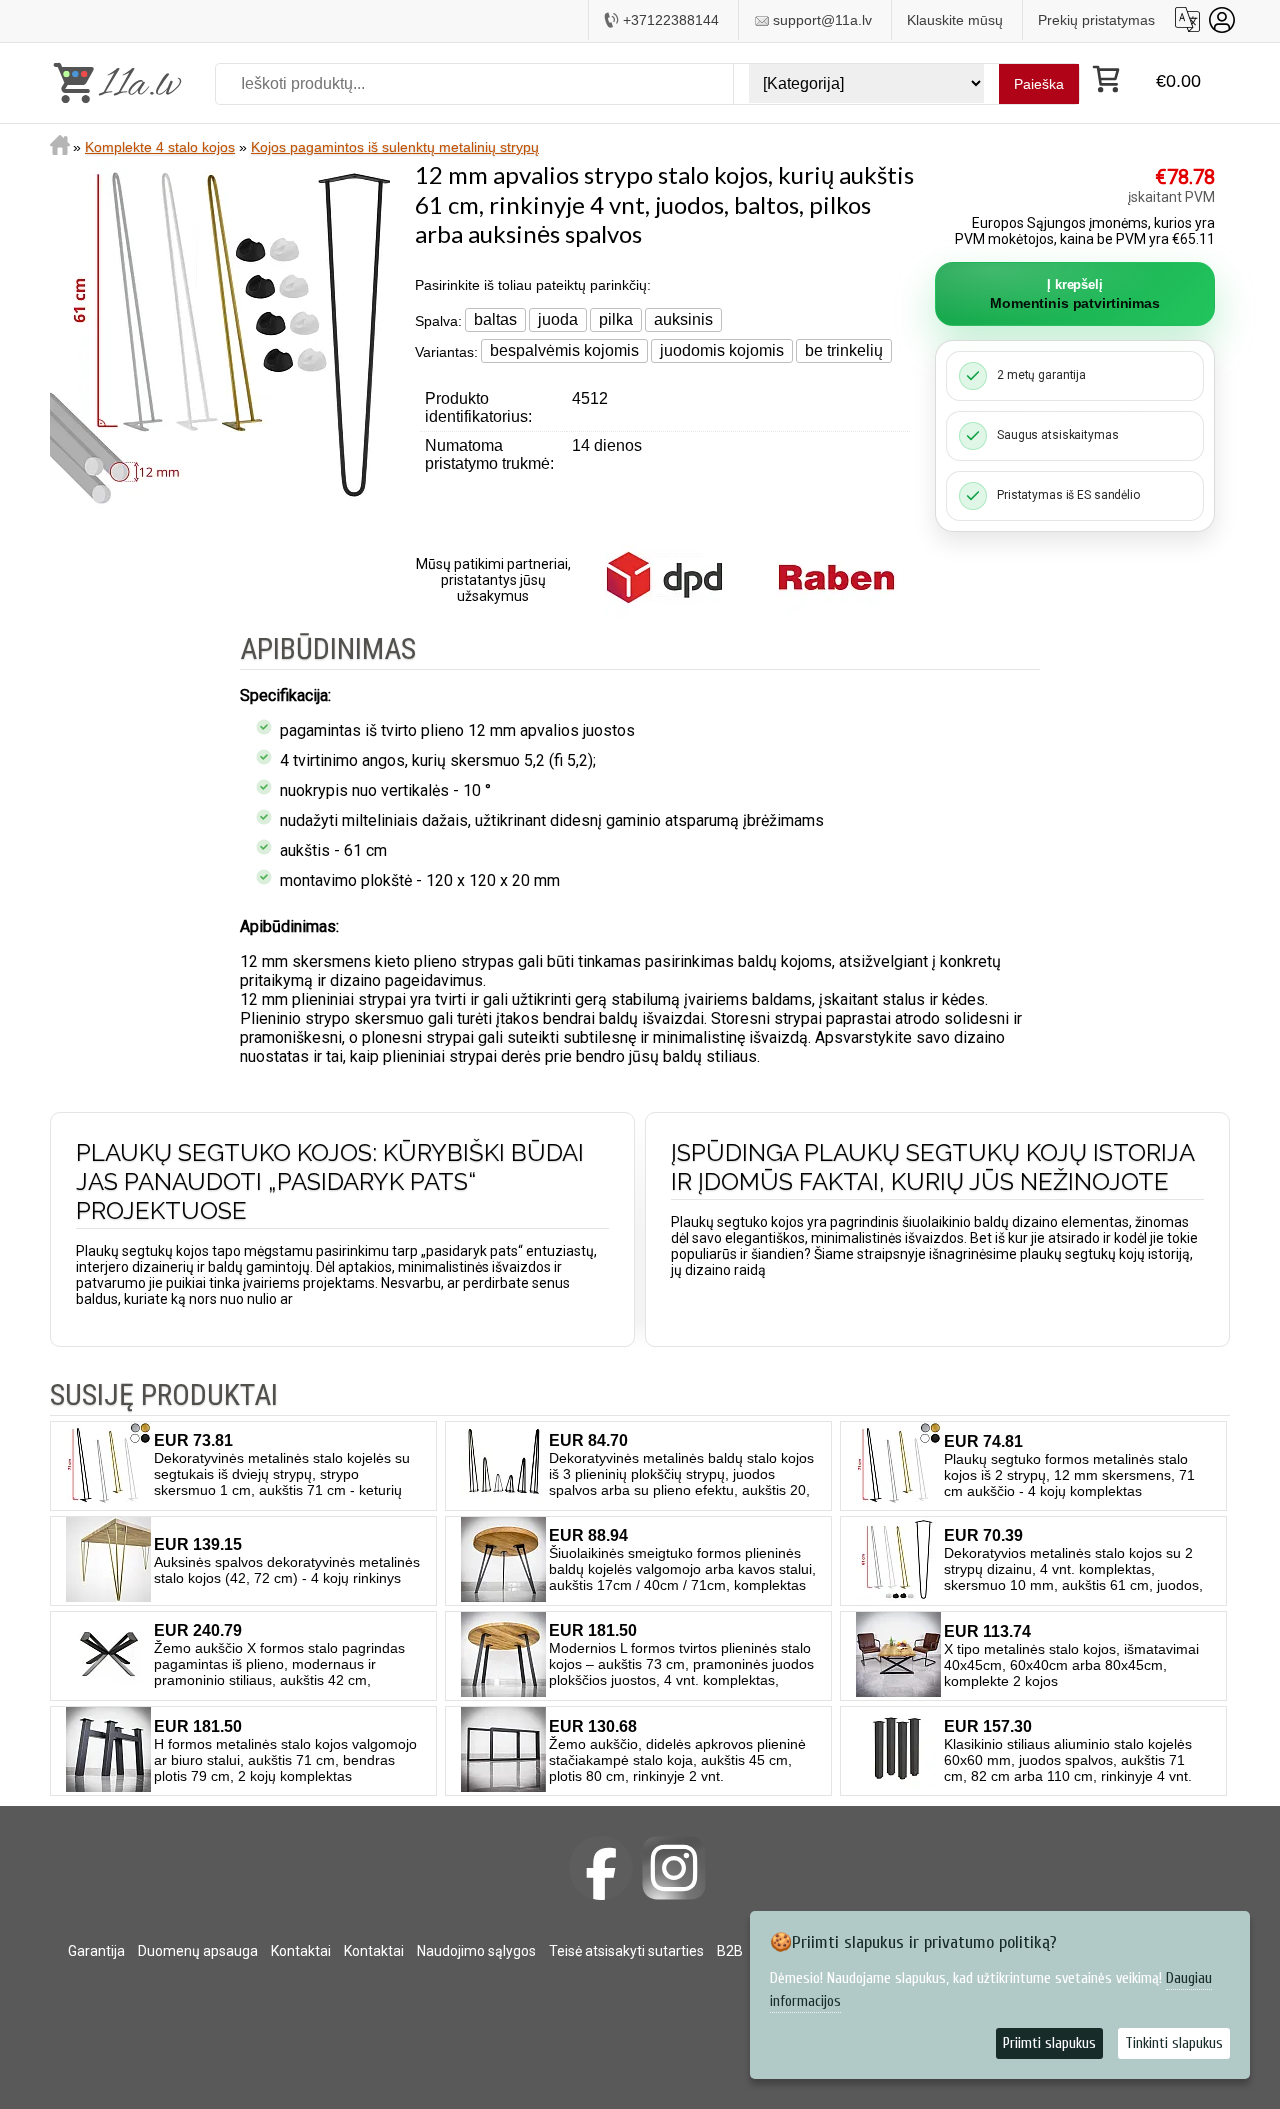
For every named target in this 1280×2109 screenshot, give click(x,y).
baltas (495, 319)
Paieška (1039, 84)
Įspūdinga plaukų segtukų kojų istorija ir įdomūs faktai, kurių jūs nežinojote (932, 1167)
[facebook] (601, 1868)
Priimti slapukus (1049, 2043)
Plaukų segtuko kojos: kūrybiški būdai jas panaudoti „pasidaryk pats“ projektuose (330, 1181)
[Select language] (1187, 19)
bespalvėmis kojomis (564, 350)
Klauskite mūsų (955, 20)
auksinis (683, 319)
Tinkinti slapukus (1174, 2043)
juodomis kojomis (722, 350)
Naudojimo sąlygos (476, 1951)
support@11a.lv (822, 20)
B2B (730, 1951)
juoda (558, 319)
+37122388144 (671, 20)
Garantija (96, 1951)
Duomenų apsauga (198, 1951)
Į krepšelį (1075, 294)
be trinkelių (844, 350)
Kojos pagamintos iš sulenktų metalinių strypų (395, 147)
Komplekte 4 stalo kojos (160, 147)
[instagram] (674, 1868)
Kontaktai (301, 1951)
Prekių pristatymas (1096, 20)
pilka (616, 319)
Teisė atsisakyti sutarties (626, 1951)
